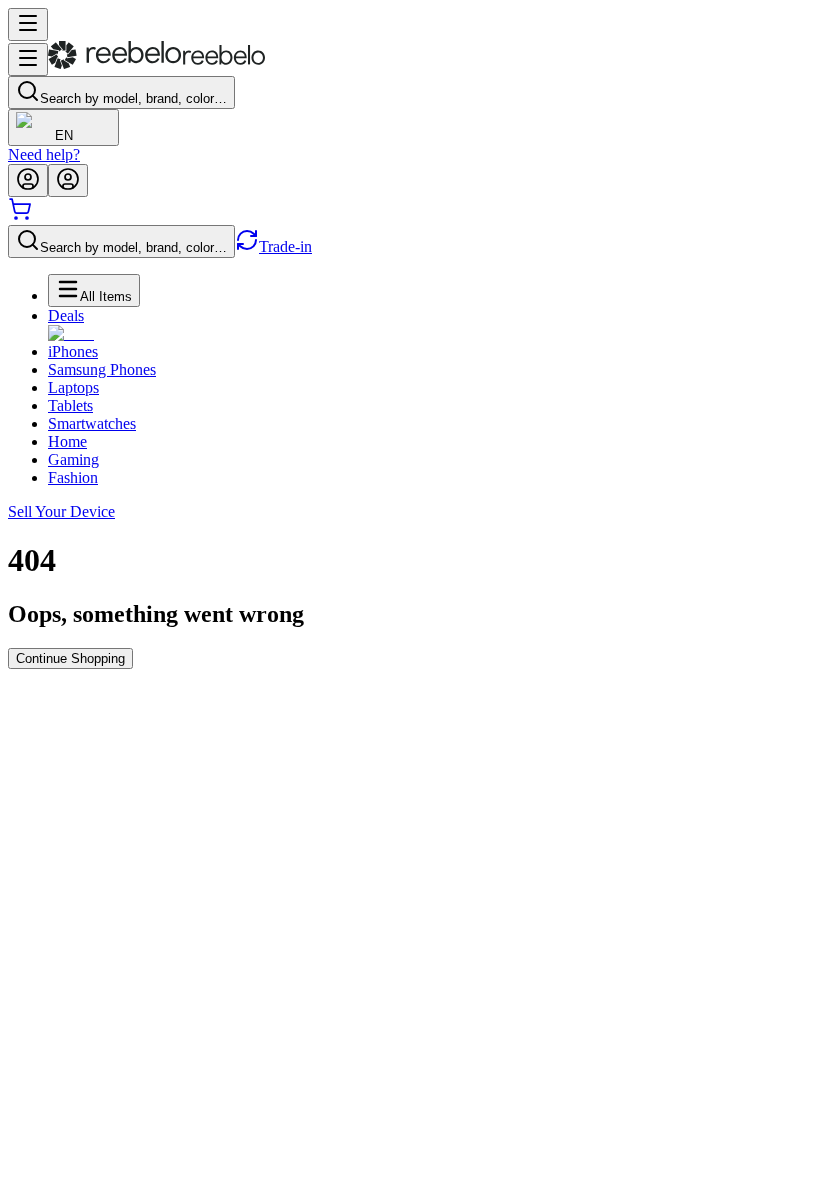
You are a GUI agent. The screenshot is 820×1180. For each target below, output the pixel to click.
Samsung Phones (102, 369)
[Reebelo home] (156, 64)
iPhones (73, 351)
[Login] (28, 180)
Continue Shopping (70, 658)
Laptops (73, 387)
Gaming (73, 459)
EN (64, 135)
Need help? (44, 154)
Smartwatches (92, 423)
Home (67, 441)
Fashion (73, 477)
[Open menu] (28, 24)
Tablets (70, 405)
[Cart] (20, 215)
